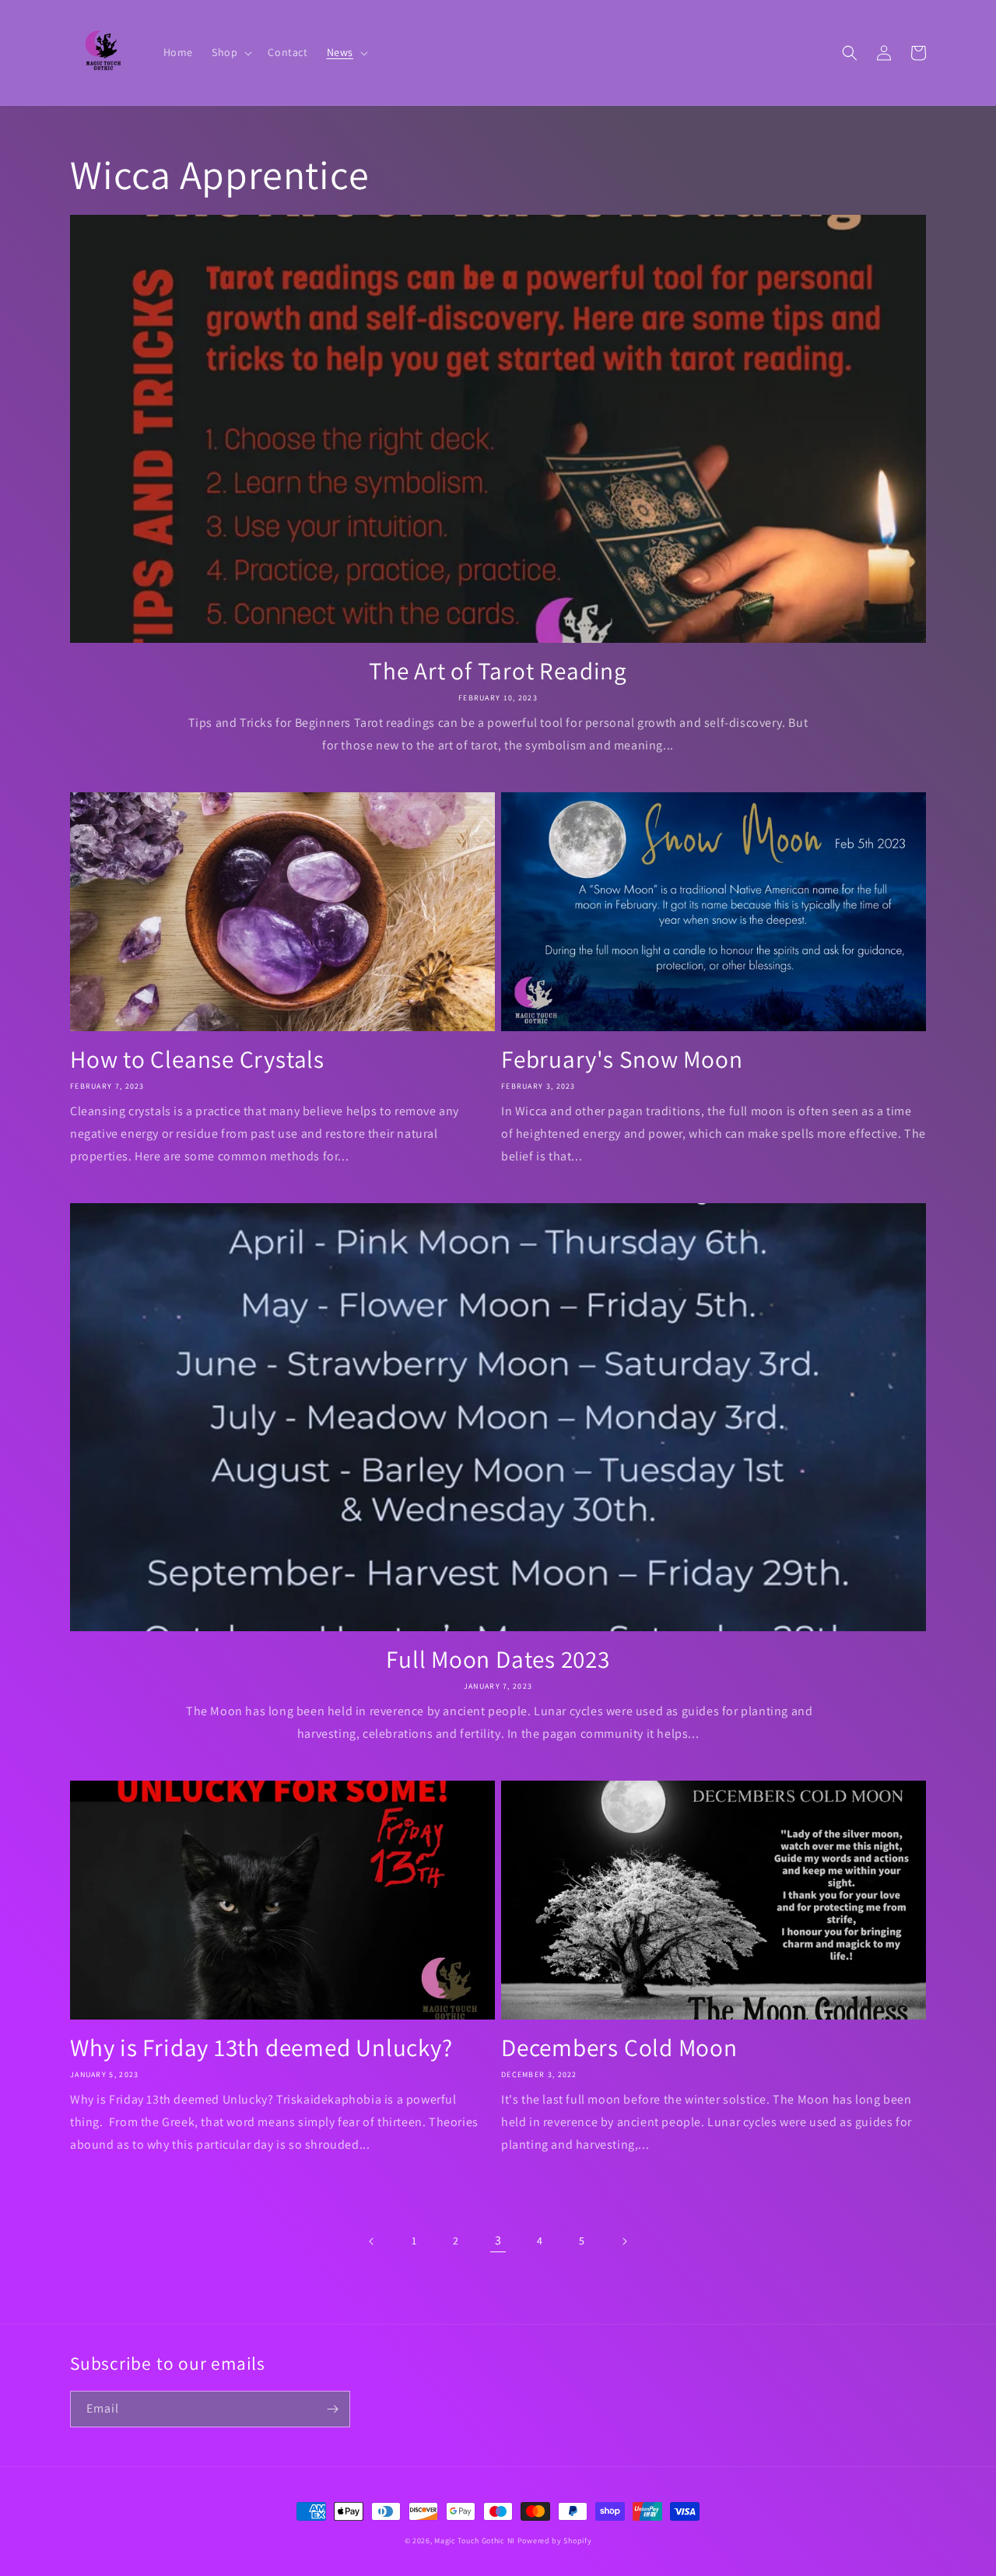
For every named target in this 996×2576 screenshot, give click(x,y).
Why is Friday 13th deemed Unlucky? (261, 2048)
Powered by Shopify (555, 2541)
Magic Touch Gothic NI (475, 2541)
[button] (230, 52)
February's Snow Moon (622, 1059)
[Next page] (624, 2241)
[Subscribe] (332, 2409)
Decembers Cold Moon (619, 2048)
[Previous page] (372, 2241)
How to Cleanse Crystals (197, 1059)
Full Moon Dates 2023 (498, 1659)
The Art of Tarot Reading (498, 671)
